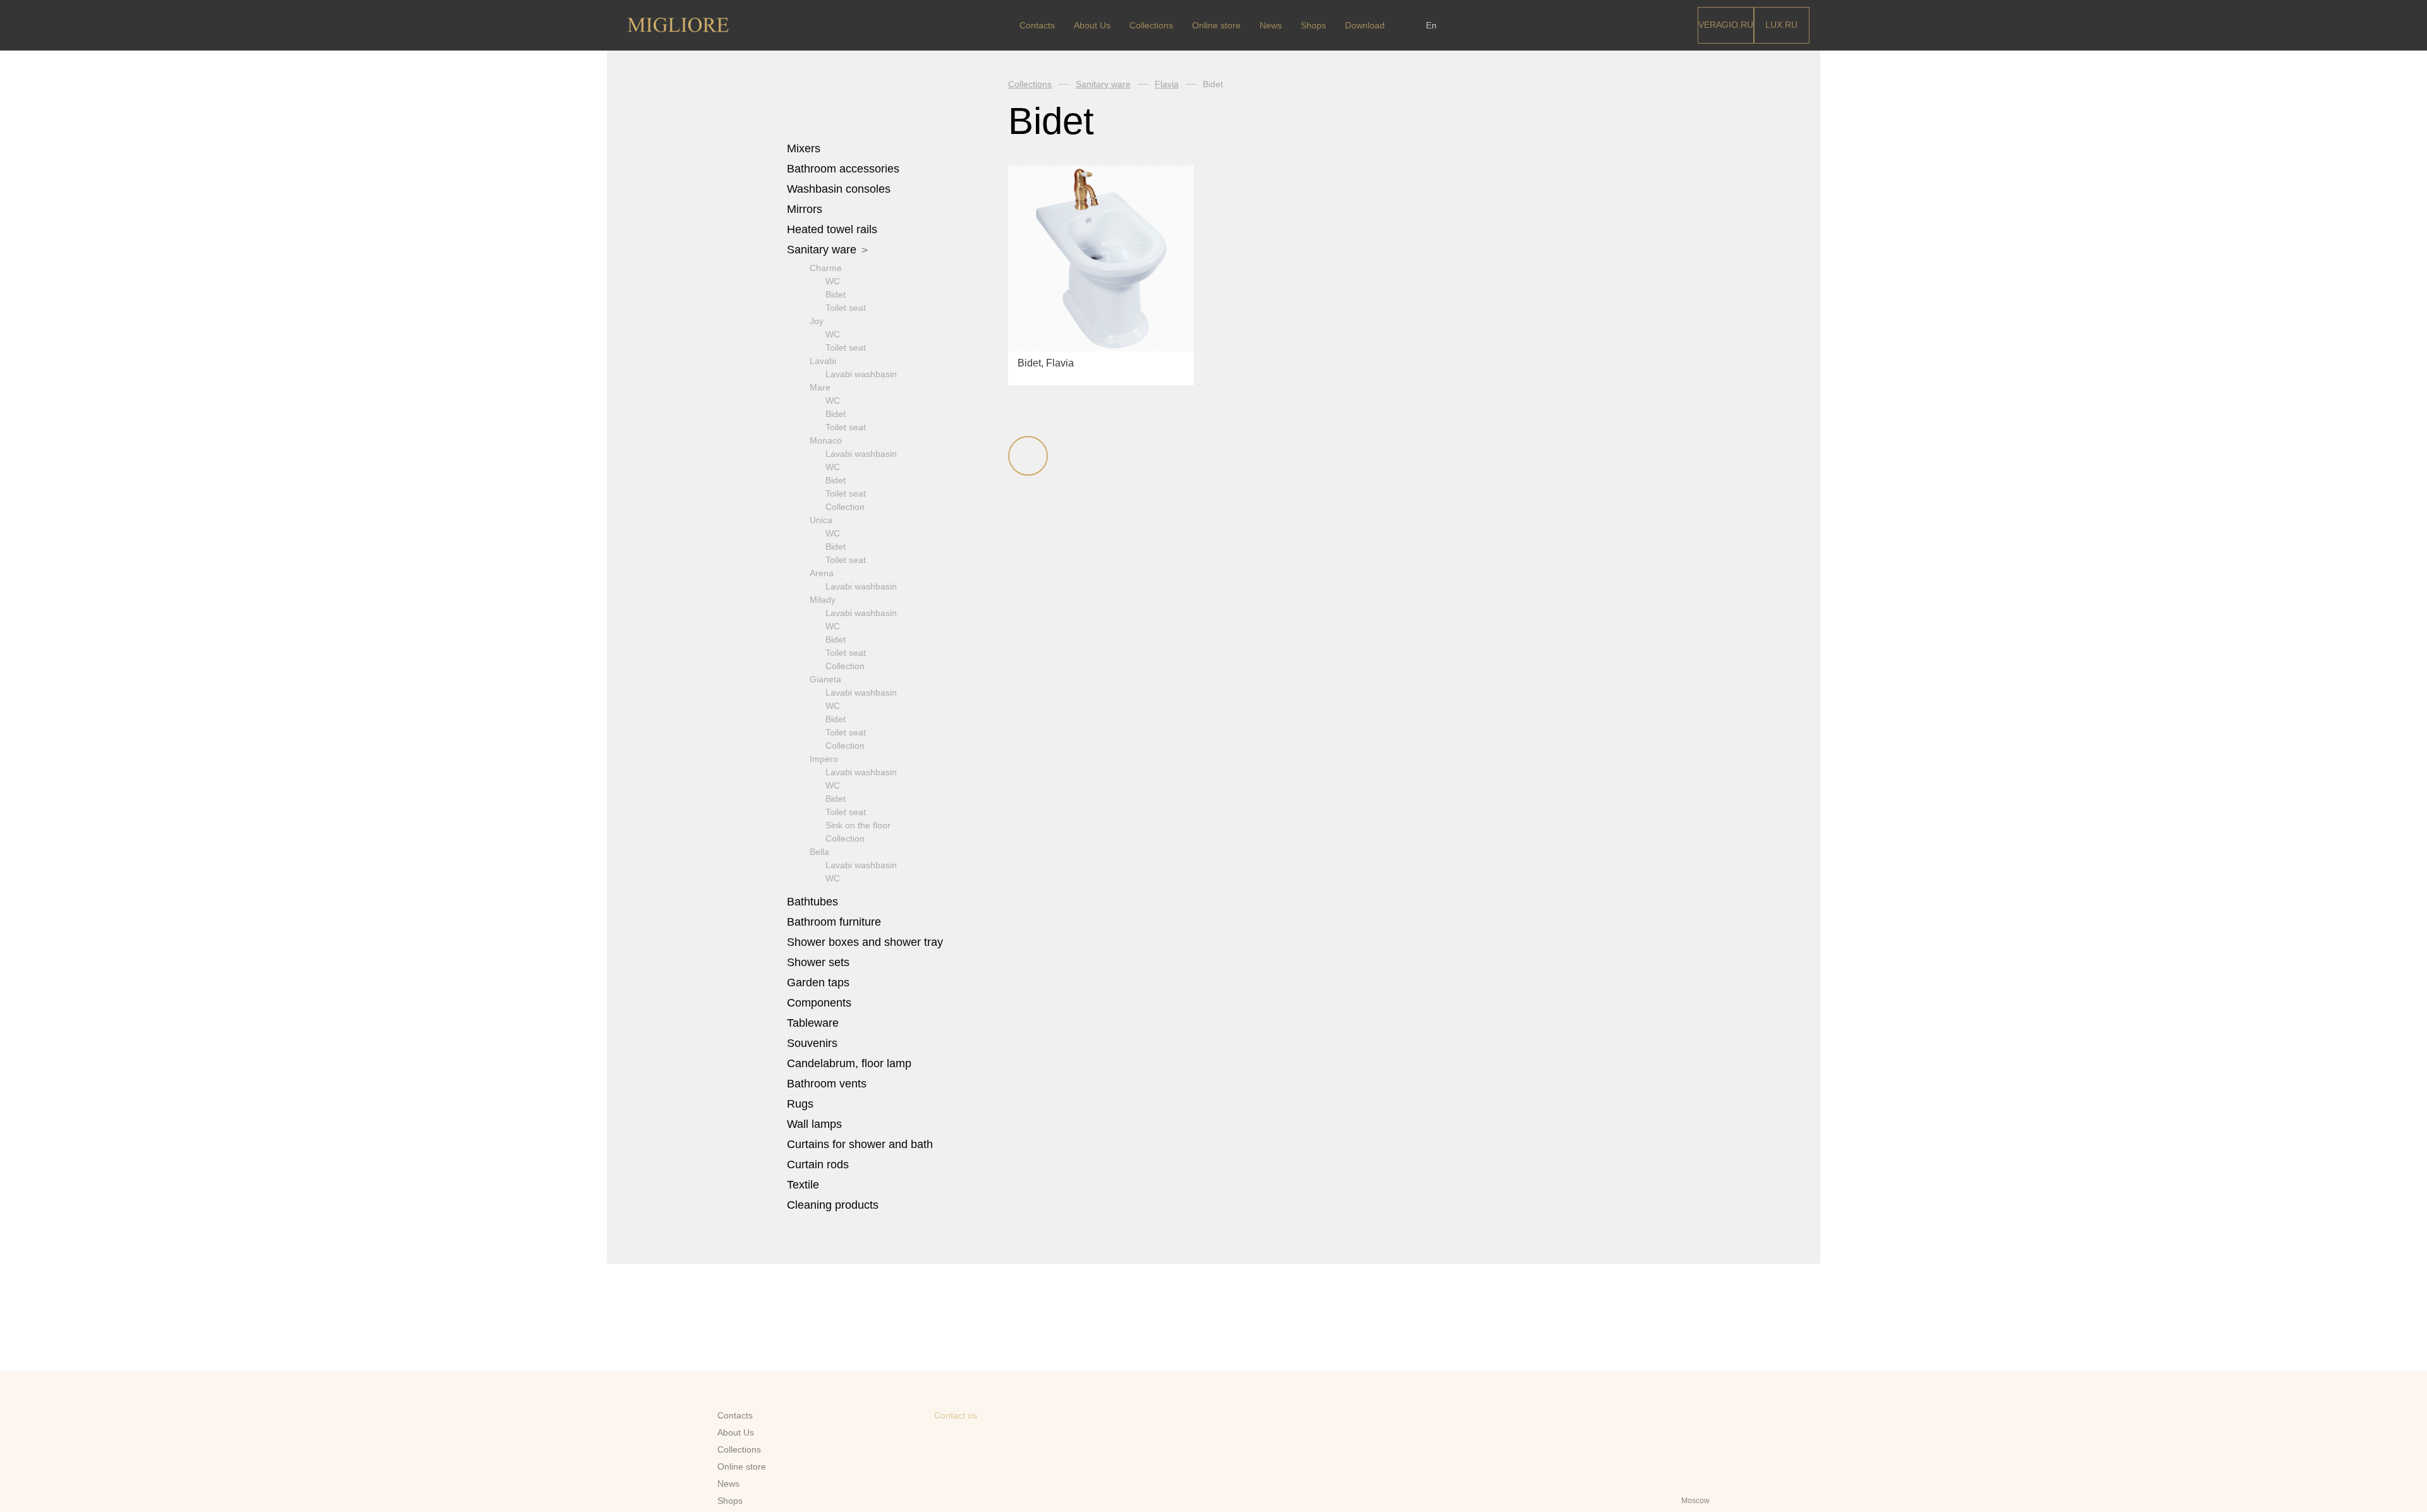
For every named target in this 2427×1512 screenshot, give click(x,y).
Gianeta (825, 679)
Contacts (1037, 25)
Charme (826, 268)
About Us (1092, 25)
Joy (817, 321)
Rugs (802, 1104)
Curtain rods (818, 1164)
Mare (820, 387)
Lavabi (823, 361)
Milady (823, 600)
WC (833, 281)
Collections (1030, 84)
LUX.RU (1781, 25)
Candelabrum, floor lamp (849, 1063)
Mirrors (805, 209)
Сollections (1151, 25)
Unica (821, 520)
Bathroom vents (827, 1084)
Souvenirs (814, 1043)
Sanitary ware (823, 250)
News (1271, 25)
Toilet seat (846, 308)
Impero (824, 759)
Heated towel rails (834, 229)
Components (821, 1003)
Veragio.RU (1726, 25)
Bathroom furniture (836, 922)
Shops (1313, 25)
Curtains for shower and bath (860, 1144)
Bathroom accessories (845, 169)
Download (1365, 25)
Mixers (805, 148)
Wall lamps (814, 1124)
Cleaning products (833, 1205)
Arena (822, 573)
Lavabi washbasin (861, 374)
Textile (805, 1185)
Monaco (826, 440)
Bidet (836, 294)
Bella (819, 852)
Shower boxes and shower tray (867, 942)
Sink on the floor (858, 825)
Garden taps (818, 983)
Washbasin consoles (839, 189)
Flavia (1167, 84)
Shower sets (820, 962)
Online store (1216, 25)
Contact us (956, 1415)
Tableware (814, 1023)
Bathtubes (814, 902)
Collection (845, 507)
